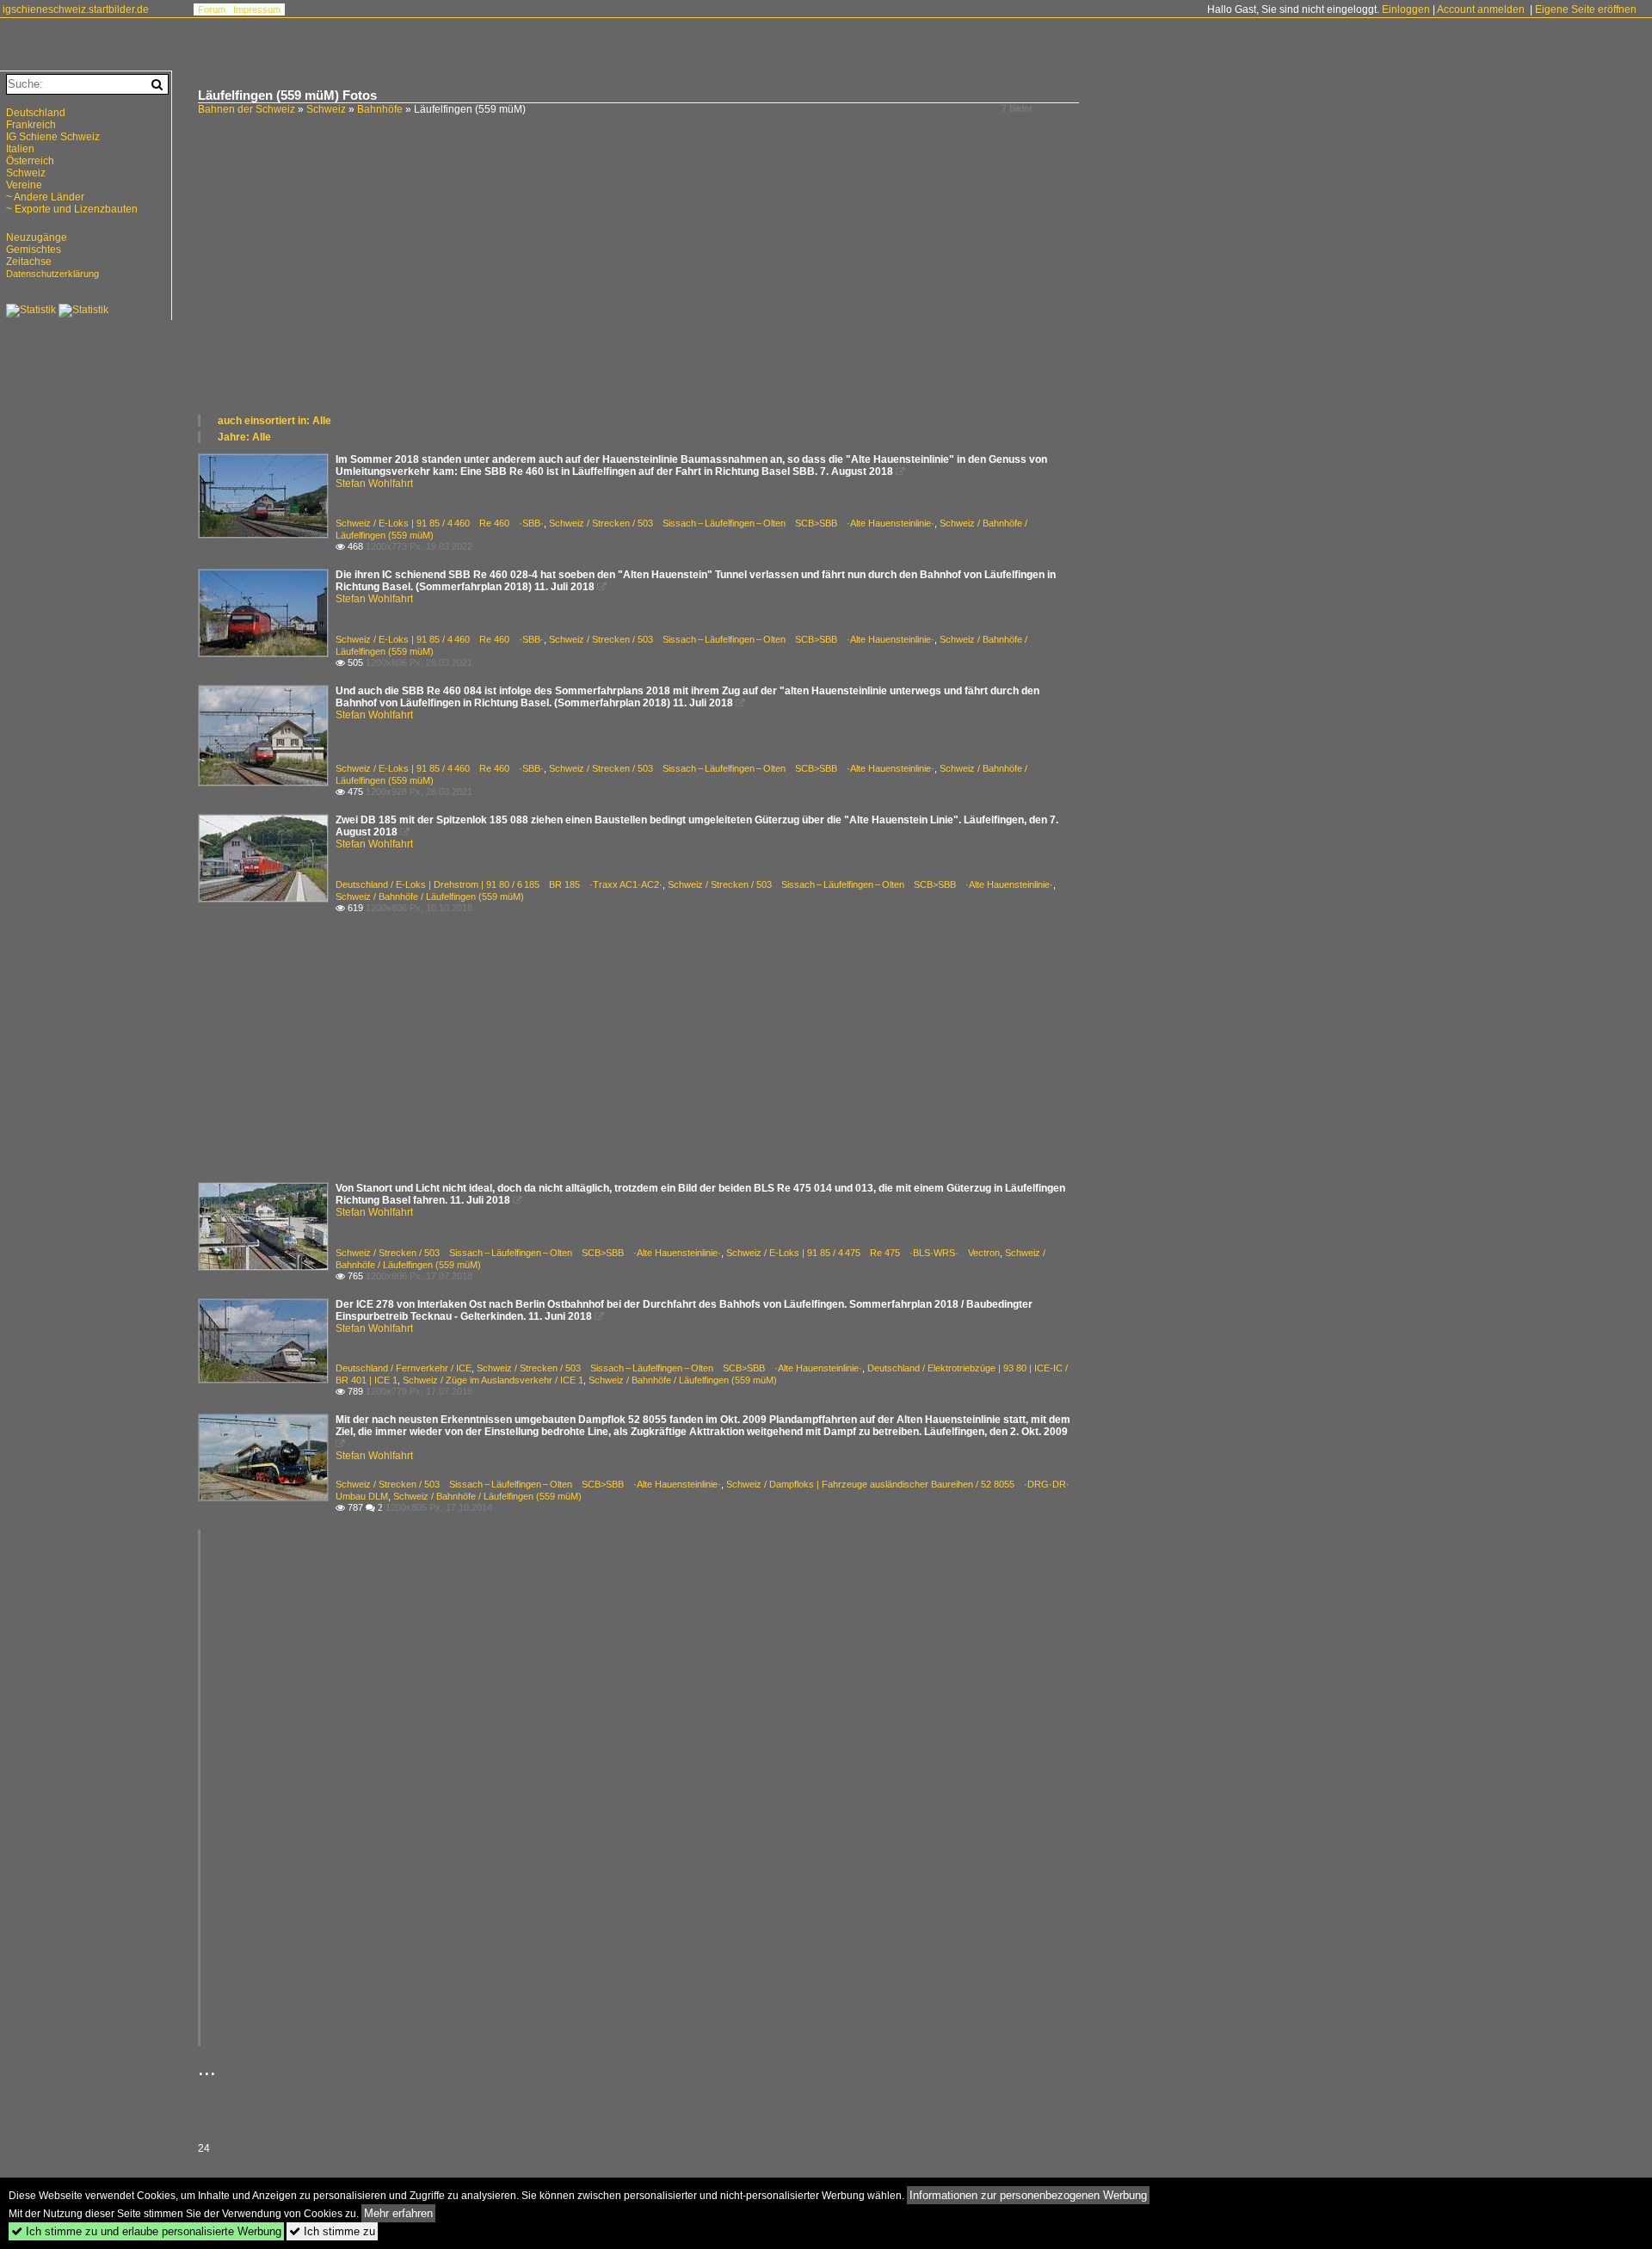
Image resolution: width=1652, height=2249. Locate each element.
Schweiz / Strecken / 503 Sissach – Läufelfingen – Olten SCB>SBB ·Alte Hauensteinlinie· (742, 523)
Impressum (257, 9)
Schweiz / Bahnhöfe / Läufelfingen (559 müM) (430, 897)
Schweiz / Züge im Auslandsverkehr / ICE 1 (493, 1380)
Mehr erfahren (398, 2213)
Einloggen (1406, 9)
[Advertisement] (714, 284)
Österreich (30, 161)
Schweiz (326, 109)
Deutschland (36, 113)
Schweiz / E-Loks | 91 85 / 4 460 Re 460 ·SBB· (440, 523)
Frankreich (31, 125)
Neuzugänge (37, 237)
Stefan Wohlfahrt (374, 484)
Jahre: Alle (244, 437)
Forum (212, 9)
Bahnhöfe (380, 109)
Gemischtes (34, 250)
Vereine (24, 185)
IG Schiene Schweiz (53, 137)
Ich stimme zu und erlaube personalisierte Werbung (146, 2231)
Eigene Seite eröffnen (1586, 9)
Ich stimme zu (332, 2231)
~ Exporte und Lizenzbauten (72, 209)
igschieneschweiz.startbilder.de (76, 9)
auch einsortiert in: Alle (274, 421)
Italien (20, 149)
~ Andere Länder (45, 197)
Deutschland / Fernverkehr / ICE (404, 1368)
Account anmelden (1481, 9)
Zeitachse (29, 262)
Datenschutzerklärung (52, 274)
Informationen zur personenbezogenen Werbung (1028, 2195)
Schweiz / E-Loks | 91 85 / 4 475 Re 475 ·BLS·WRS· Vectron (863, 1253)
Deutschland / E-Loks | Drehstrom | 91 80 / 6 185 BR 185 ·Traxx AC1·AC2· (499, 884)
